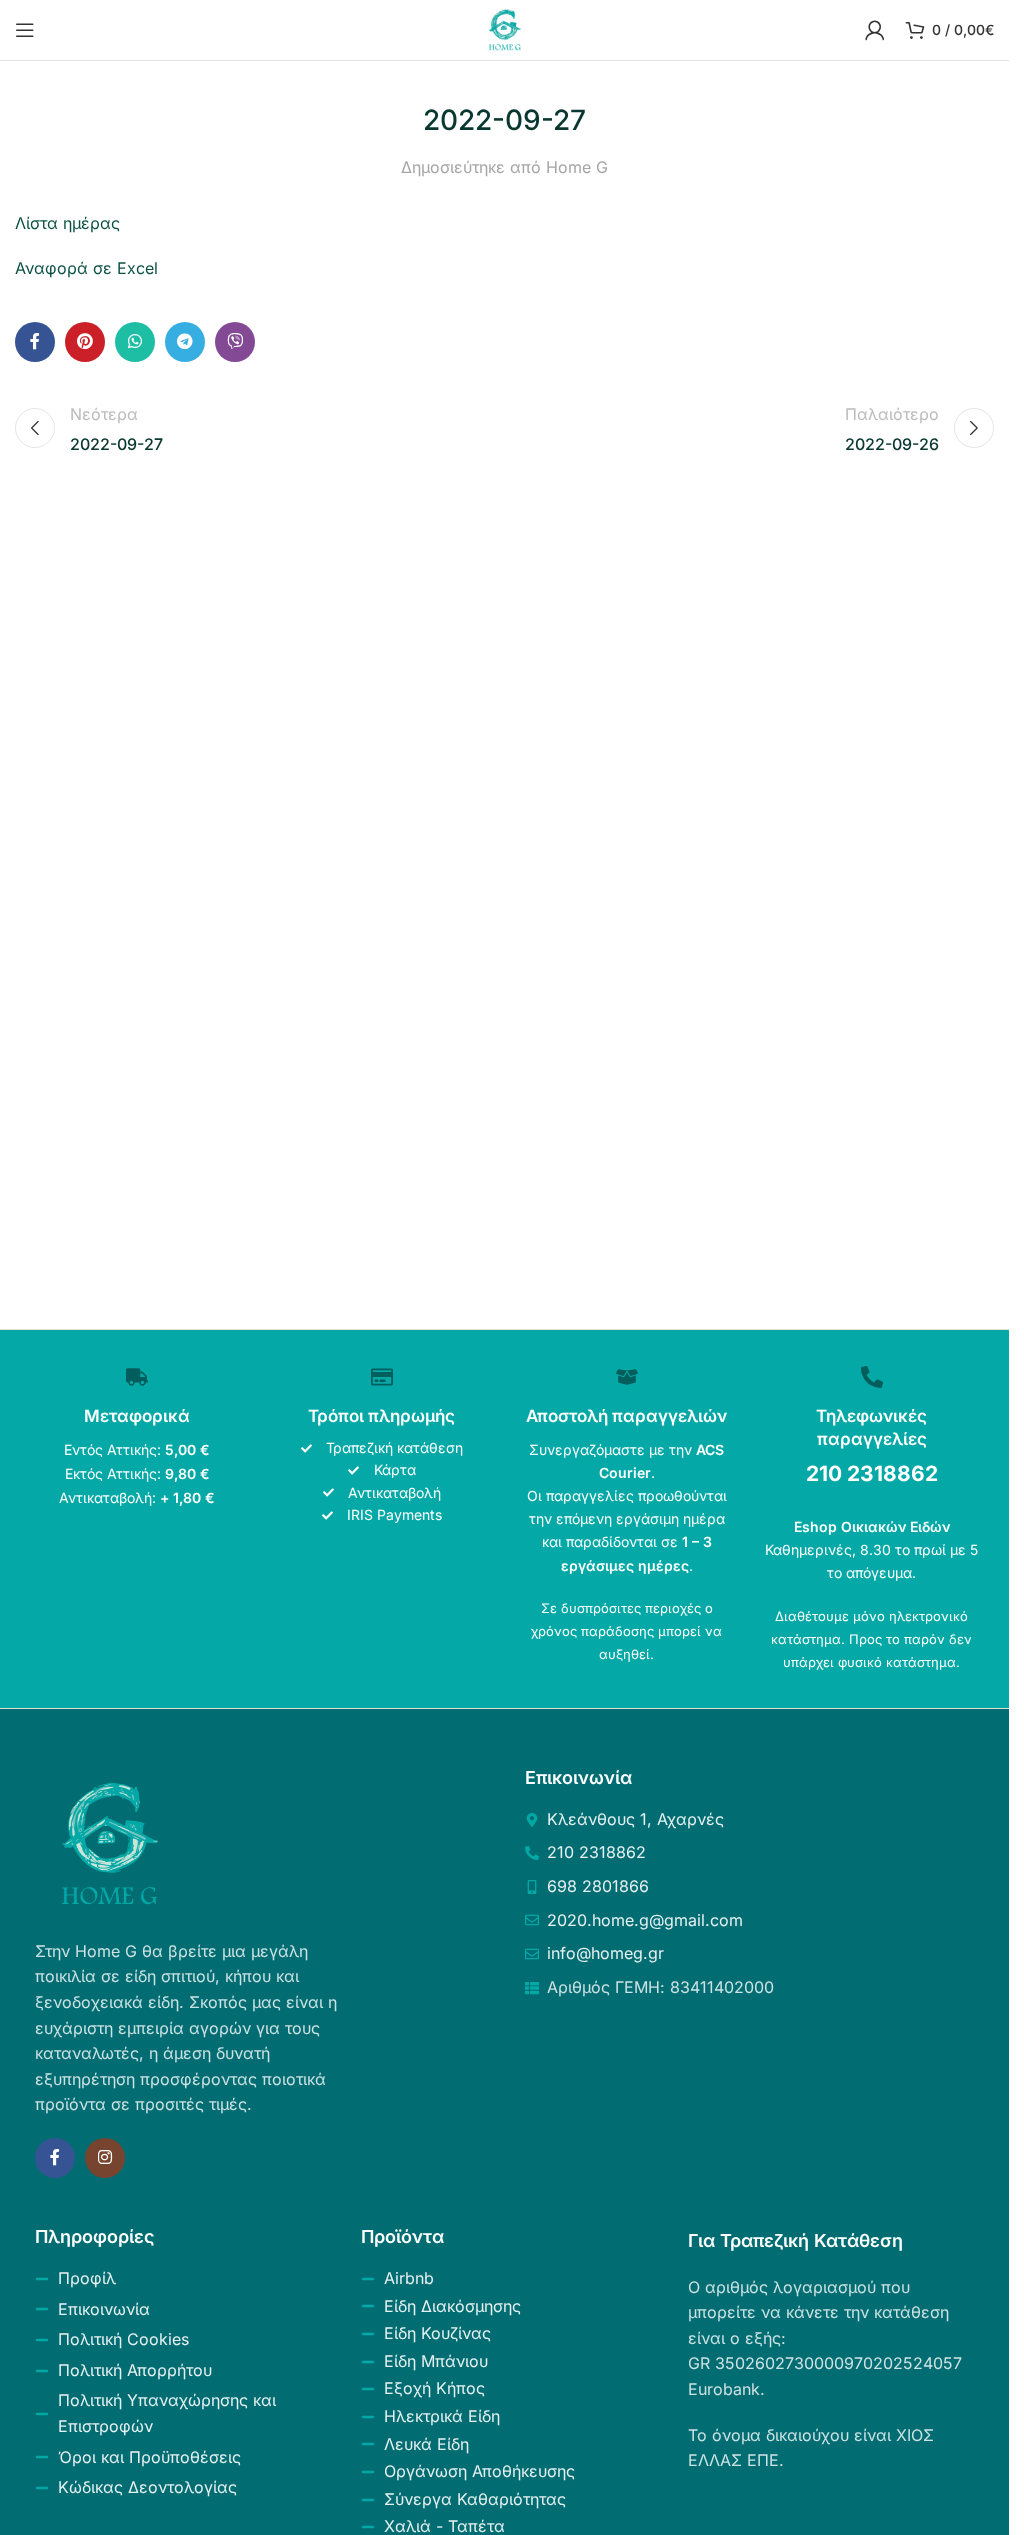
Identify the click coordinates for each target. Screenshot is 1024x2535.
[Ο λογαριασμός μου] (875, 30)
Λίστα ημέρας (67, 223)
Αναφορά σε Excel (86, 268)
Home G (577, 167)
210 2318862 (872, 1473)
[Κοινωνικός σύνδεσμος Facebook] (35, 342)
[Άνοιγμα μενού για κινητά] (25, 30)
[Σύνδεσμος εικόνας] (110, 1842)
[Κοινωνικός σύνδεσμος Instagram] (105, 2158)
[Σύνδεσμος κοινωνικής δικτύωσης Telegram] (185, 342)
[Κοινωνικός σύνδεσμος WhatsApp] (135, 342)
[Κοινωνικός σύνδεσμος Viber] (235, 342)
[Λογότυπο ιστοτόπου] (505, 28)
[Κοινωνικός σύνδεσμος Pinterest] (85, 342)
